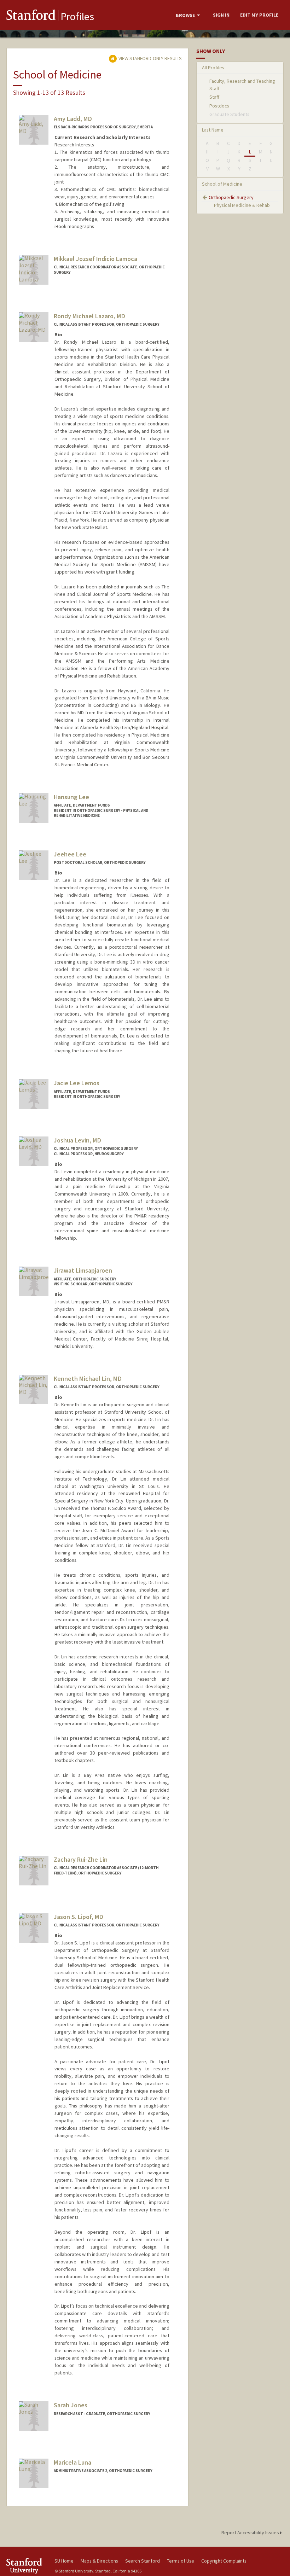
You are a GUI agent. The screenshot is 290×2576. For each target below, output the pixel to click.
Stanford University (26, 2566)
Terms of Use (181, 2561)
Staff (214, 97)
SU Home (64, 2561)
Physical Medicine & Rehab (242, 205)
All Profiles (213, 68)
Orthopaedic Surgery (231, 197)
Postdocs (219, 106)
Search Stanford (143, 2561)
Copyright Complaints (224, 2561)
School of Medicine (222, 184)
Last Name (213, 130)
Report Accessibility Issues (251, 2533)
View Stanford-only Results (150, 58)
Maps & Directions (99, 2561)
